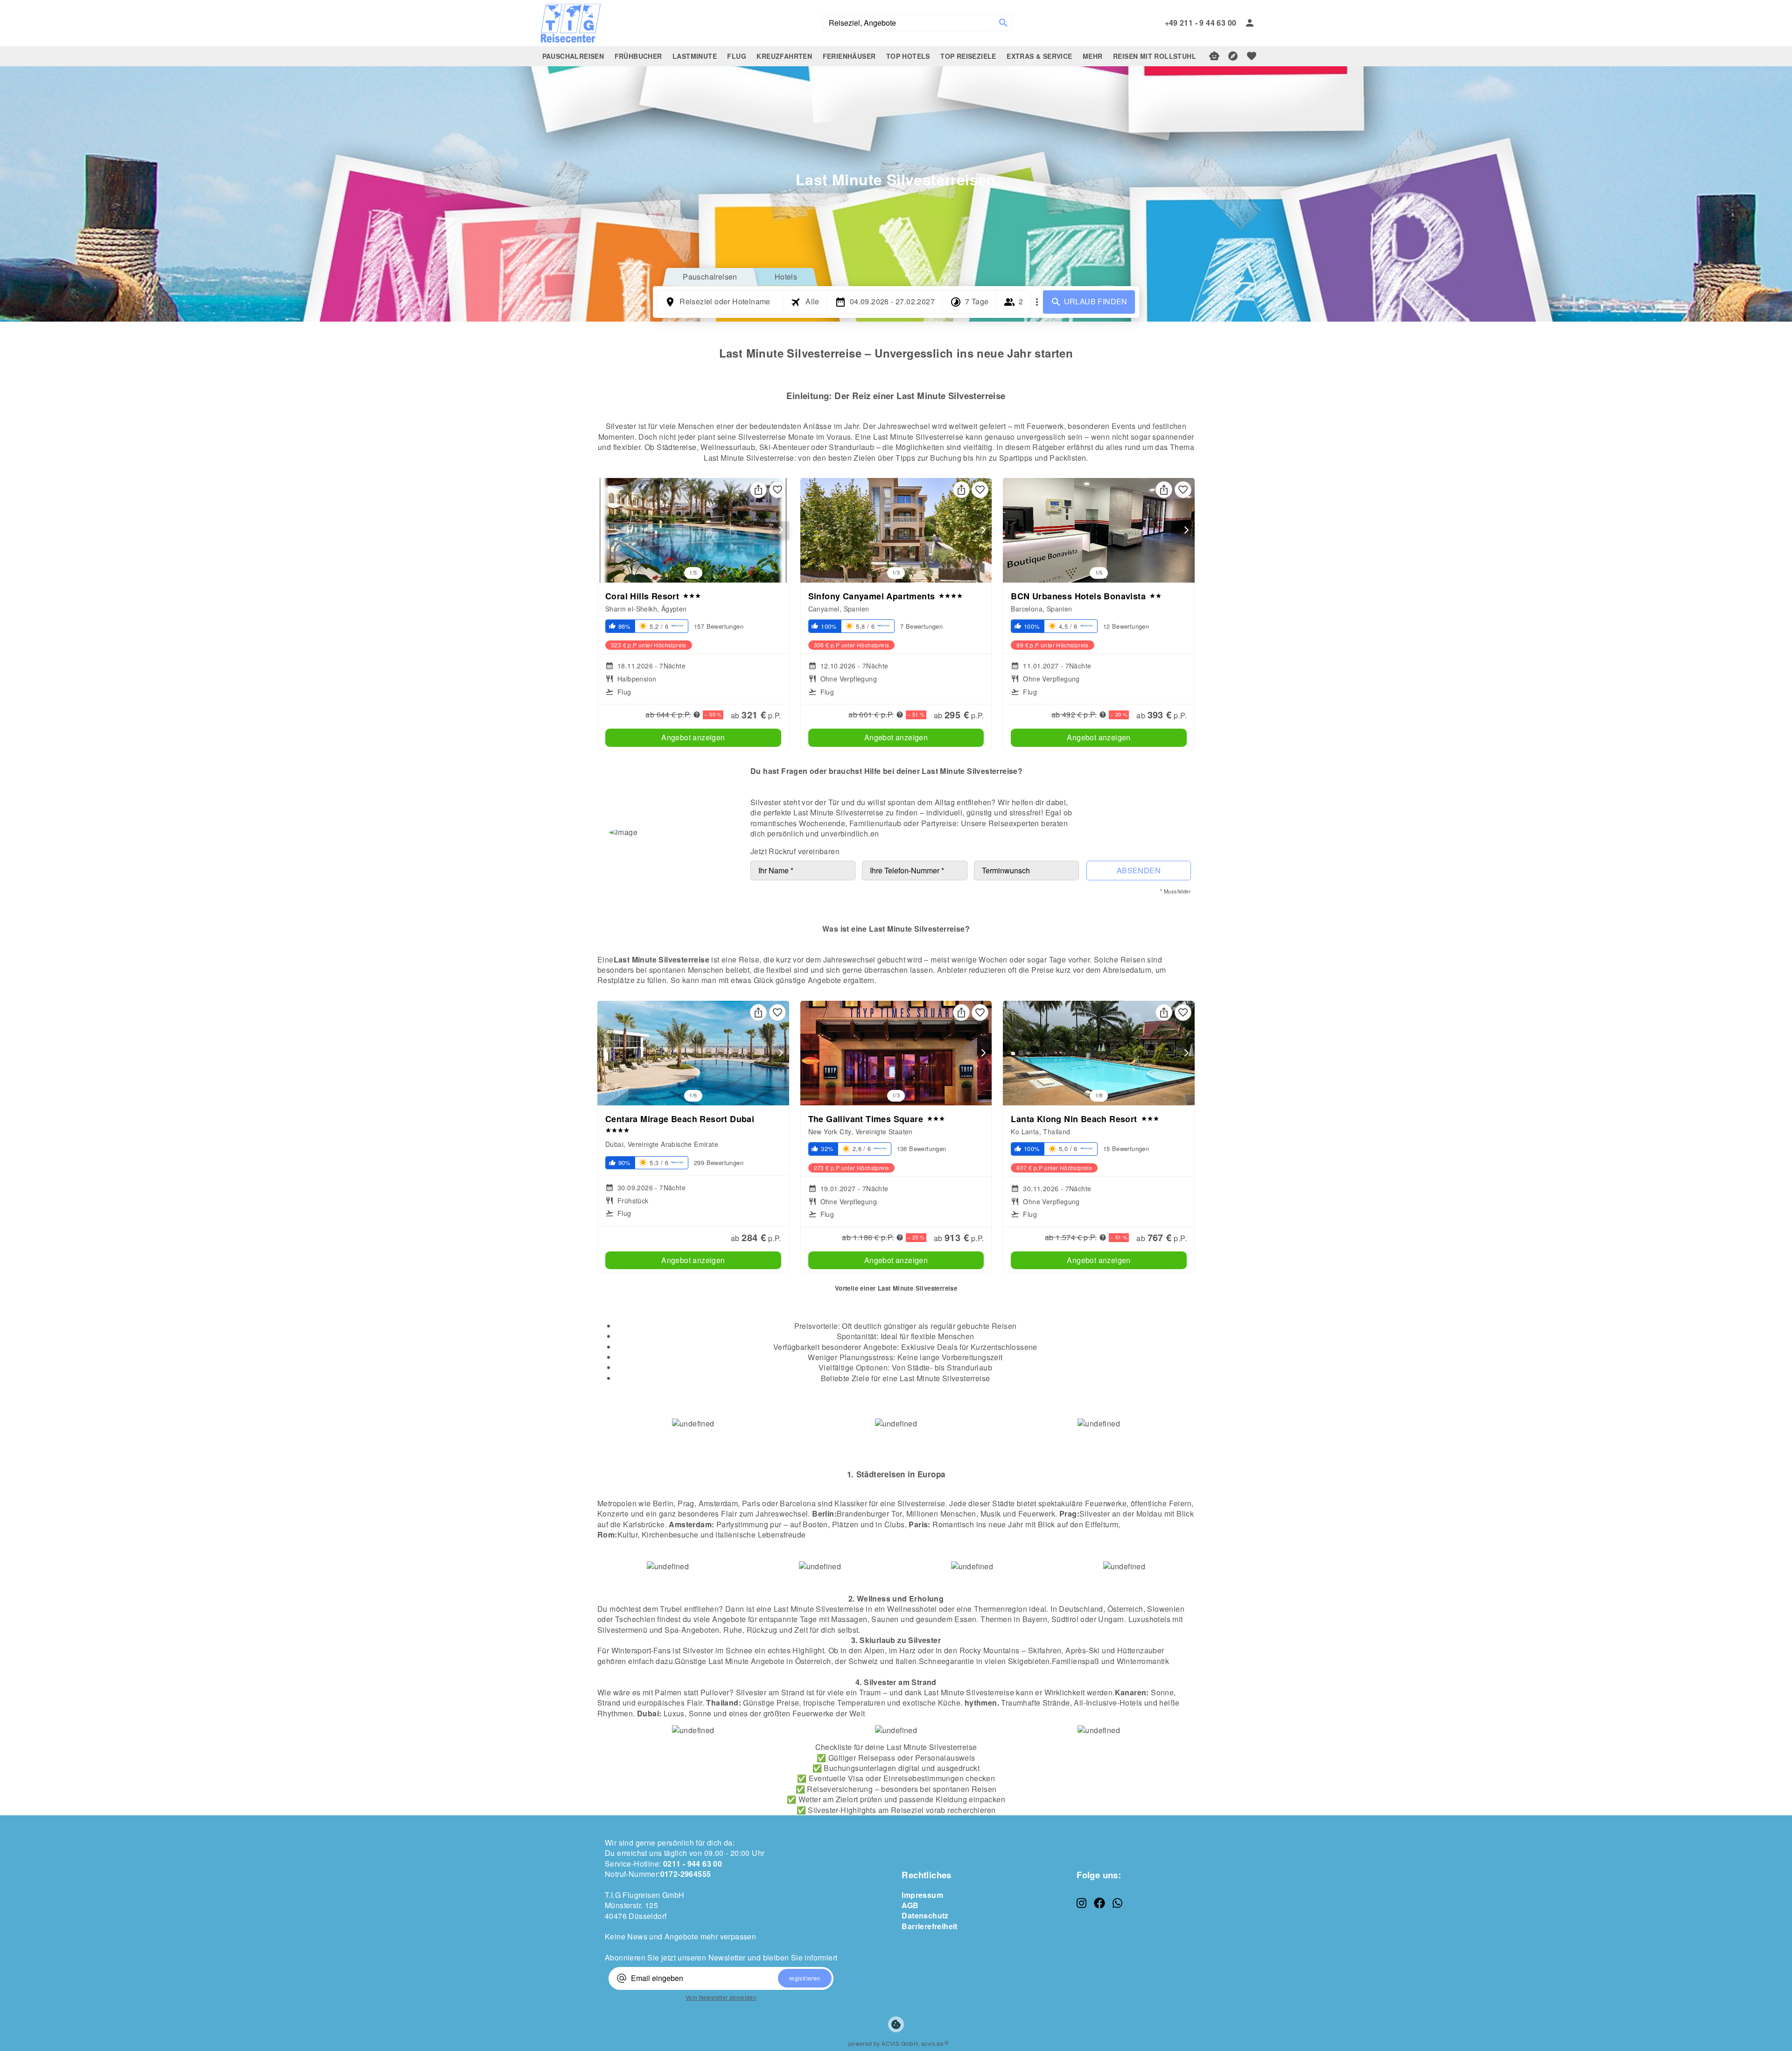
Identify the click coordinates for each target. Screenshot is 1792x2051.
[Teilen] (758, 490)
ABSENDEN (1139, 870)
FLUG (737, 56)
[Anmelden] (1250, 23)
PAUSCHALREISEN (573, 56)
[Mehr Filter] (1037, 302)
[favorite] (1252, 56)
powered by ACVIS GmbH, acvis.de (896, 2043)
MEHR (1093, 56)
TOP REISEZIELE (968, 56)
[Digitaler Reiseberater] (1214, 56)
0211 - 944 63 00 (693, 1864)
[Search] (1003, 23)
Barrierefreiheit (929, 1926)
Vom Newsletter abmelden (721, 1997)
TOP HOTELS (908, 56)
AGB (910, 1905)
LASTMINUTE (695, 56)
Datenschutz (925, 1915)
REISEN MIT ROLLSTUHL (1155, 56)
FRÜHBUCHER (638, 56)
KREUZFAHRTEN (784, 56)
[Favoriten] (777, 490)
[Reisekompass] (1233, 56)
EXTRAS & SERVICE (1039, 56)
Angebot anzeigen (693, 737)
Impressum (922, 1895)
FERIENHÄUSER (849, 56)
